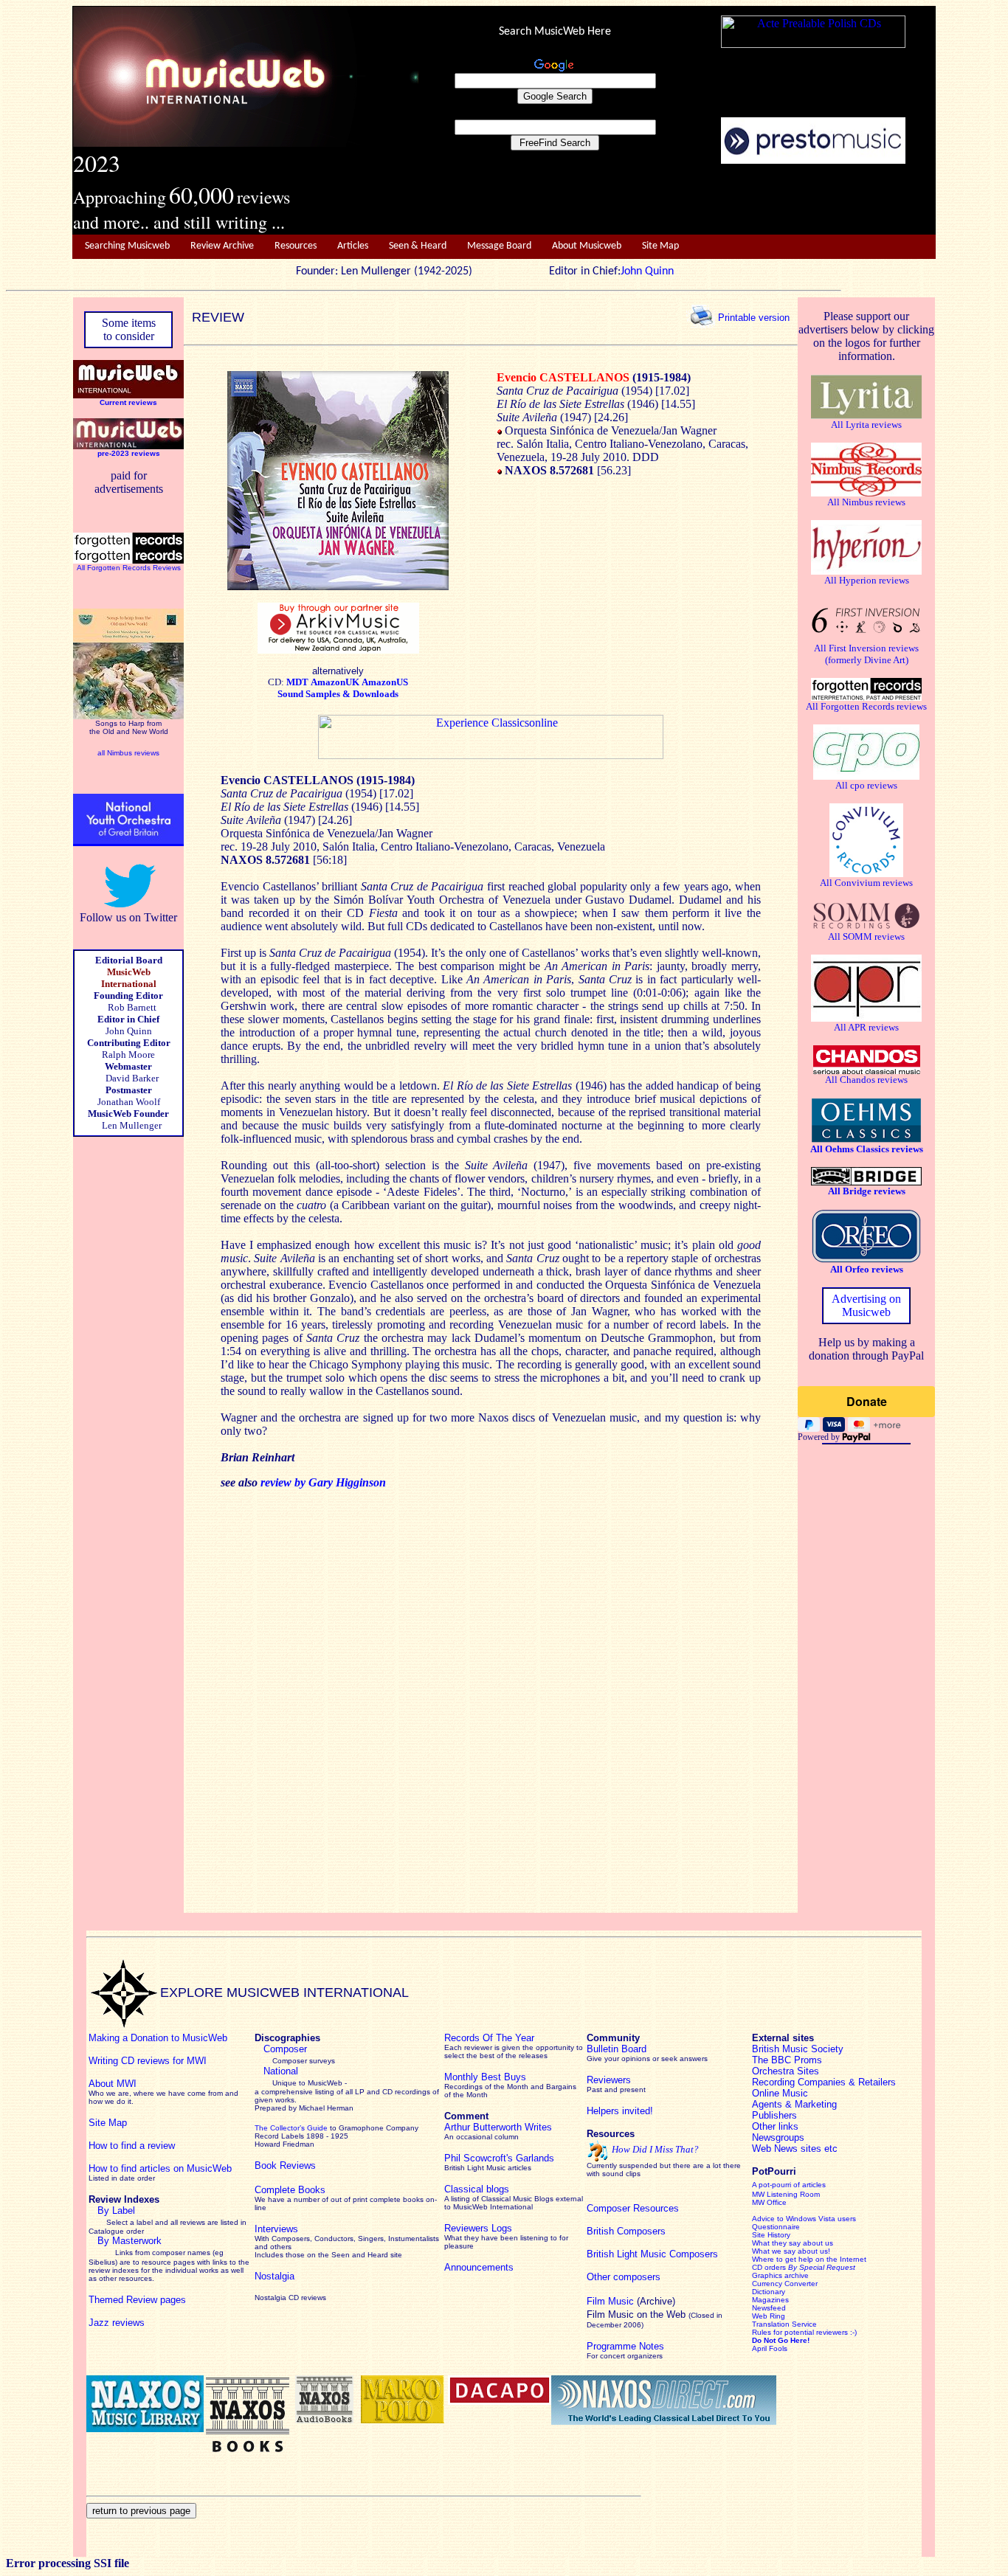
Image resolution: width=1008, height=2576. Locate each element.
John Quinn (647, 271)
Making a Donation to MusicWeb (158, 2038)
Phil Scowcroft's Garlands (499, 2158)
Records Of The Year (489, 2038)
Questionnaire (776, 2227)
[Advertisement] (677, 200)
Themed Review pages (137, 2300)
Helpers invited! (620, 2111)
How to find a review (132, 2146)
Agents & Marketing (794, 2104)
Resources (296, 246)
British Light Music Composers (652, 2254)
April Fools (770, 2348)
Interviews (276, 2229)
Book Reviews (285, 2165)
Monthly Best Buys (485, 2077)
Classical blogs (477, 2189)
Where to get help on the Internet (809, 2259)
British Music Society (798, 2049)
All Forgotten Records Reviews (129, 568)
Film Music (610, 2301)
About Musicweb (587, 246)
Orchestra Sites (786, 2071)
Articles (353, 246)
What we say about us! (791, 2251)
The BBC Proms (787, 2060)
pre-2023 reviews (129, 453)
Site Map (660, 246)
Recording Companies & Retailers (824, 2082)
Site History (771, 2235)
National (281, 2071)
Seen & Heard (418, 246)
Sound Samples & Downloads (338, 694)
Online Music (780, 2093)
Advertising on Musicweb (866, 1305)
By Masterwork (130, 2241)
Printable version (754, 317)
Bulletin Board (617, 2049)
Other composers (624, 2277)
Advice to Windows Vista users (804, 2219)
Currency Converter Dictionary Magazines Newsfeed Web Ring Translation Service (785, 2304)
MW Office (769, 2202)
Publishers (774, 2115)
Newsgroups (778, 2137)
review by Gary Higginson (323, 1482)
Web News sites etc (795, 2149)
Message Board (499, 246)
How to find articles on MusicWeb (160, 2168)
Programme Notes (625, 2346)
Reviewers (609, 2080)
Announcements (479, 2267)
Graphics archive (780, 2275)
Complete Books (290, 2190)
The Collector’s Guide (291, 2128)
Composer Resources (633, 2208)
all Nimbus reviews (128, 753)
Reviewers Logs (478, 2228)
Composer (285, 2049)
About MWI (113, 2084)
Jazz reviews (117, 2323)
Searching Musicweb (127, 246)
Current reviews (128, 402)
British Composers (626, 2231)
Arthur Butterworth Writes (498, 2127)
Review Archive (222, 246)
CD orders (804, 2267)
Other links (775, 2126)
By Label (116, 2210)
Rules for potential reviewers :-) (804, 2332)
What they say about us (793, 2243)
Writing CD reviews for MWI (148, 2061)
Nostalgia (275, 2276)
